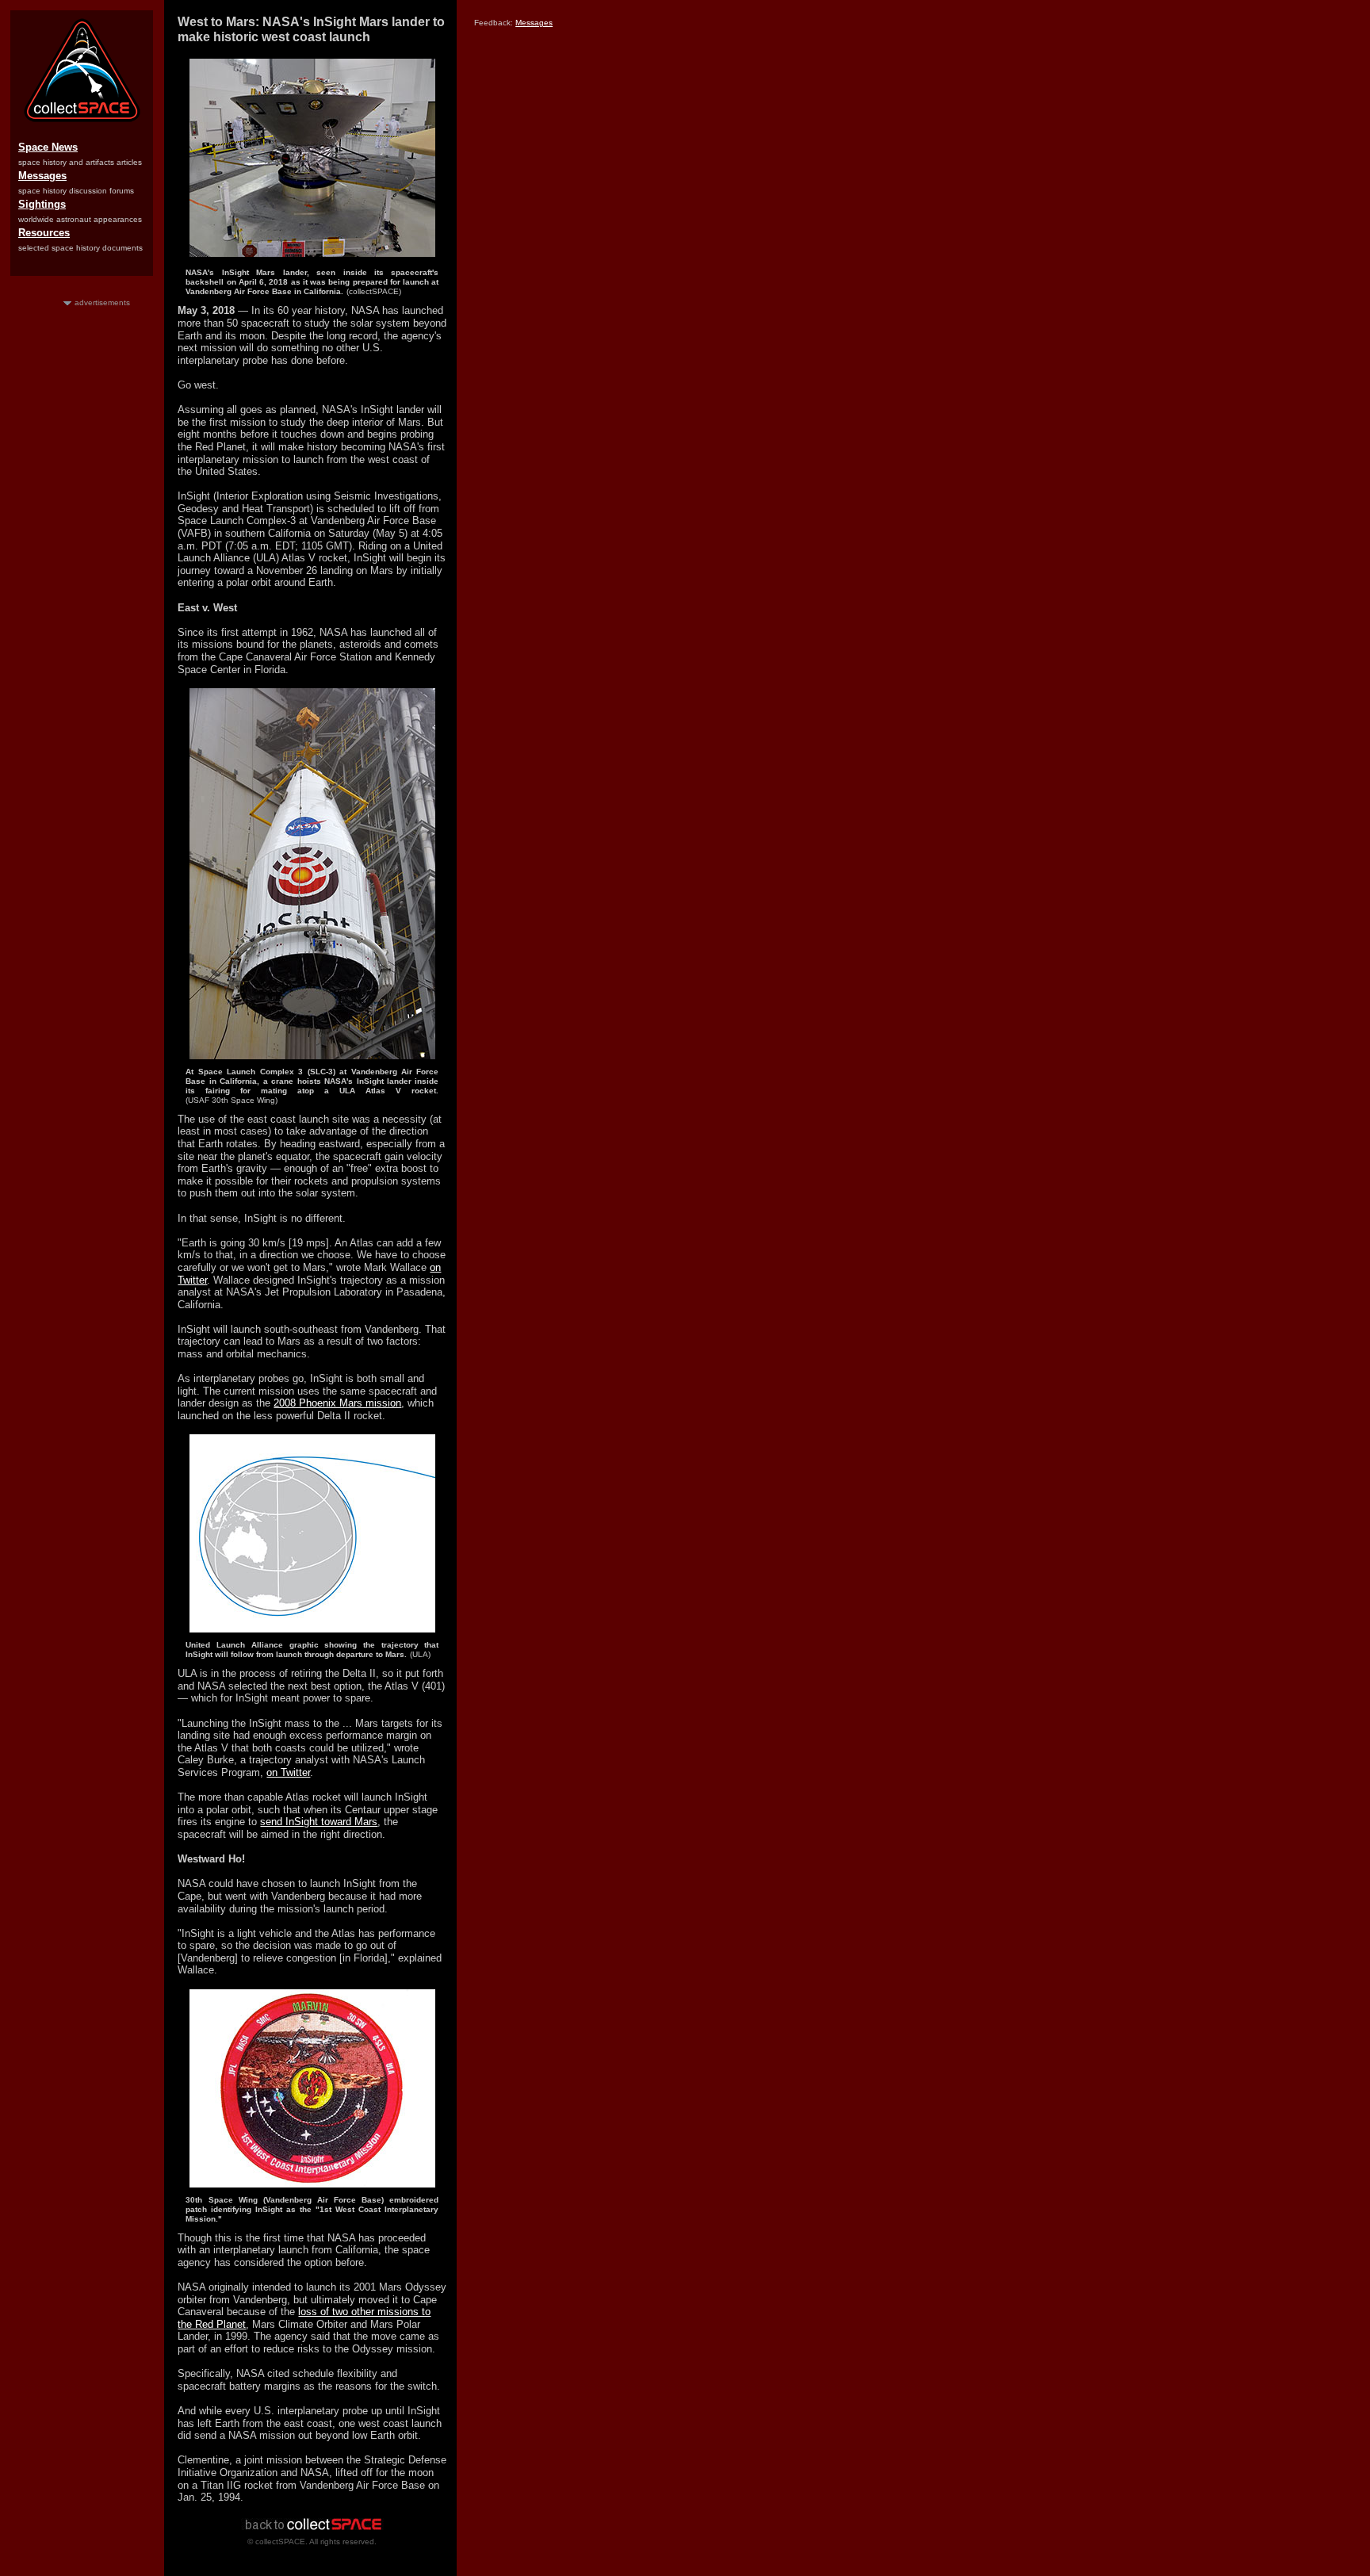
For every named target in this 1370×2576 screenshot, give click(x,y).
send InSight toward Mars (319, 1822)
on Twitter (288, 1772)
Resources (44, 233)
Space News (48, 147)
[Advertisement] (82, 546)
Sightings (42, 204)
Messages (42, 176)
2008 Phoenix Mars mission (337, 1403)
